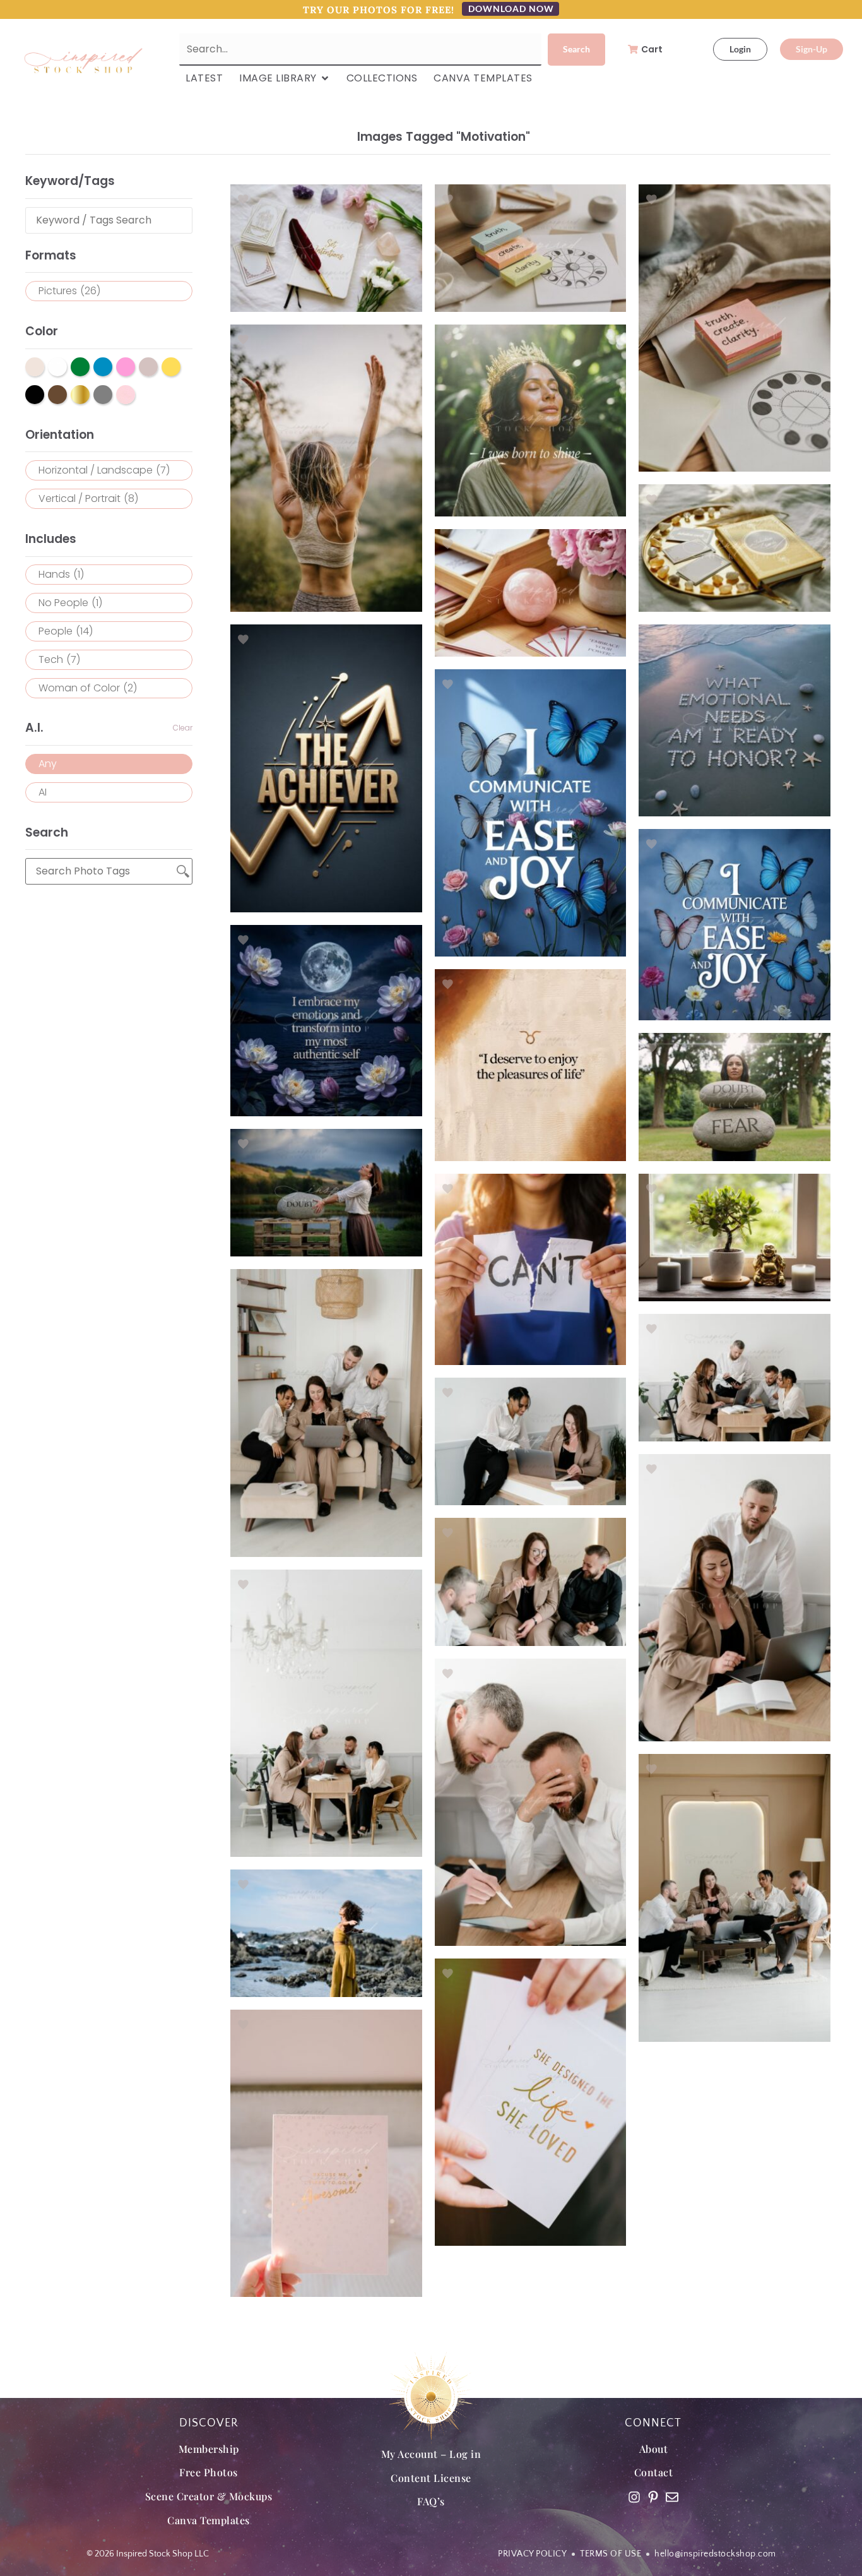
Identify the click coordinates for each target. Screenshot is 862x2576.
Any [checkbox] (48, 764)
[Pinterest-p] (653, 2497)
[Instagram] (634, 2497)
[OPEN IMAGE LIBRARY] (325, 78)
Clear (183, 728)
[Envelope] (672, 2497)
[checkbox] (109, 291)
